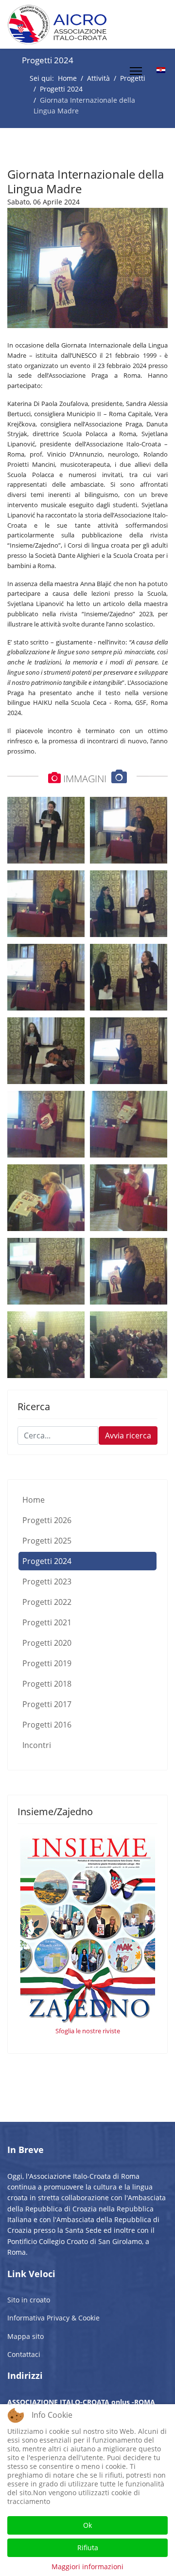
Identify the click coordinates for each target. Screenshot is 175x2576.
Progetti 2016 (47, 1725)
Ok (87, 2525)
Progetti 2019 (47, 1663)
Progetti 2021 (47, 1622)
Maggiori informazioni (87, 2567)
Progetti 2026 (47, 1520)
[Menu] (136, 71)
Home (34, 1500)
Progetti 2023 (47, 1582)
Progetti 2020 (47, 1643)
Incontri (37, 1745)
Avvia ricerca (128, 1435)
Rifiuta (88, 2548)
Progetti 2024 (47, 1561)
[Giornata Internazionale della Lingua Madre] (87, 268)
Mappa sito (26, 2336)
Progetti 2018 (47, 1684)
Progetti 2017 (47, 1704)
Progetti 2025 (47, 1541)
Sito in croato (29, 2300)
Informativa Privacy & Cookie (53, 2318)
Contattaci (24, 2354)
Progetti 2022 (47, 1602)
